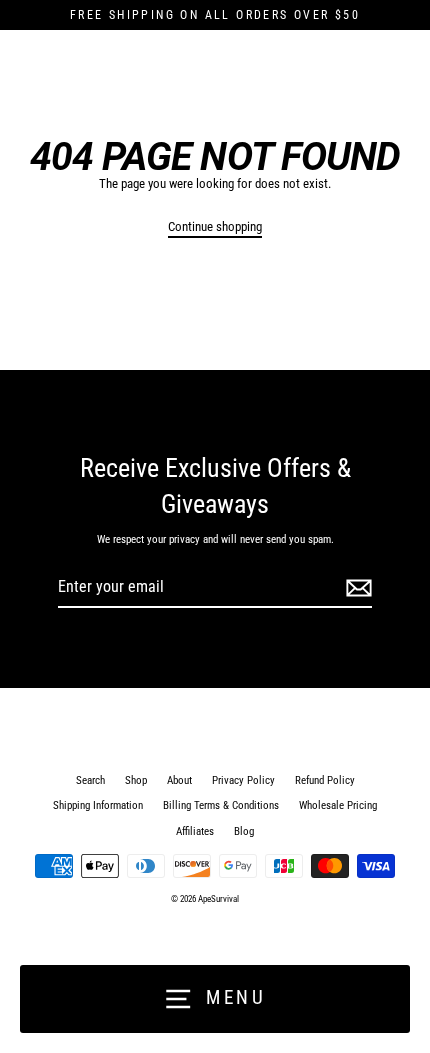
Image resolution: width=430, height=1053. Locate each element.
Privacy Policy (243, 780)
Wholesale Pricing (338, 805)
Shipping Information (98, 805)
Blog (244, 831)
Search (90, 780)
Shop (136, 780)
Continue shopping (215, 226)
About (179, 780)
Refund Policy (325, 780)
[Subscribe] (356, 588)
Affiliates (195, 831)
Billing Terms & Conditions (221, 805)
